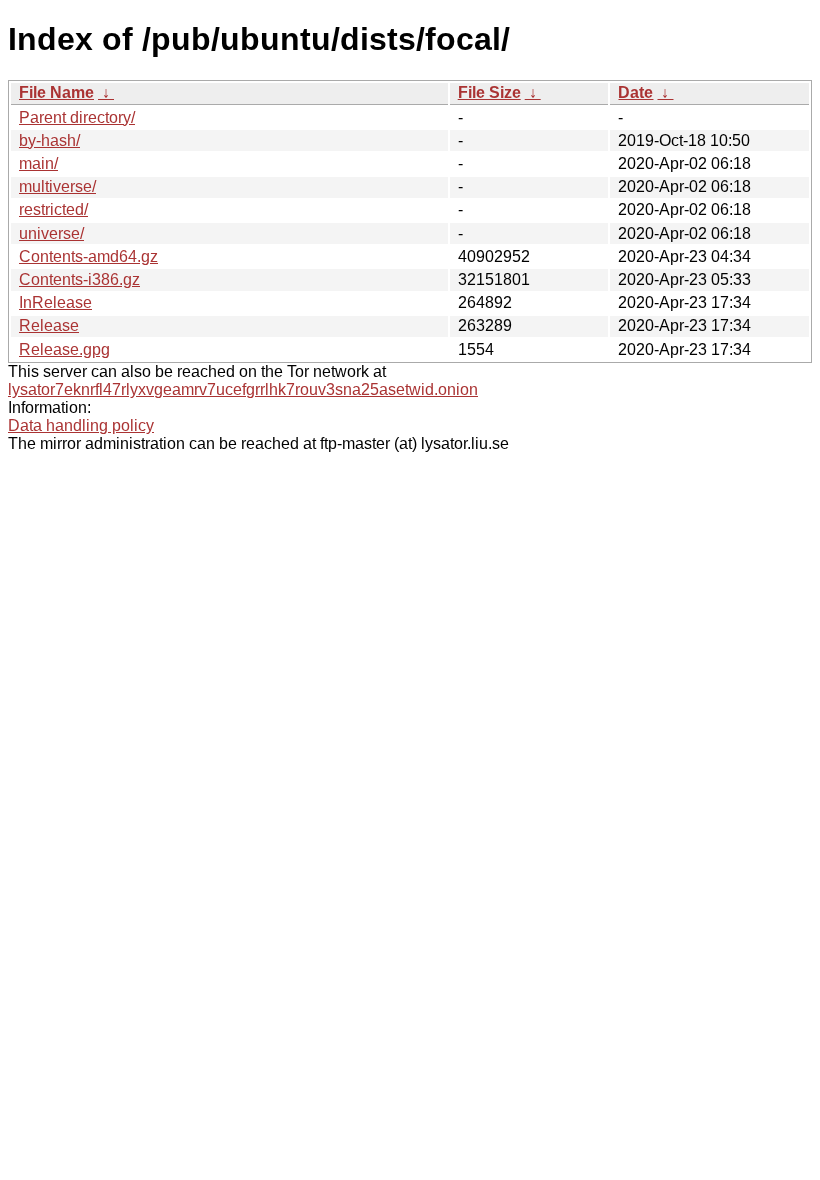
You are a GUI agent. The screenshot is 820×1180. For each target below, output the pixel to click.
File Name (56, 92)
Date (635, 92)
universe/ (51, 233)
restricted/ (53, 209)
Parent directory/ (77, 117)
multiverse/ (57, 186)
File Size (489, 92)
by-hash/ (49, 140)
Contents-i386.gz (79, 279)
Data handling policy (81, 425)
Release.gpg (64, 349)
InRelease (55, 302)
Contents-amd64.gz (88, 256)
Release (49, 325)
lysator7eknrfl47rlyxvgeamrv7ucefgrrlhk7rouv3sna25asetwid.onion (243, 389)
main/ (38, 163)
